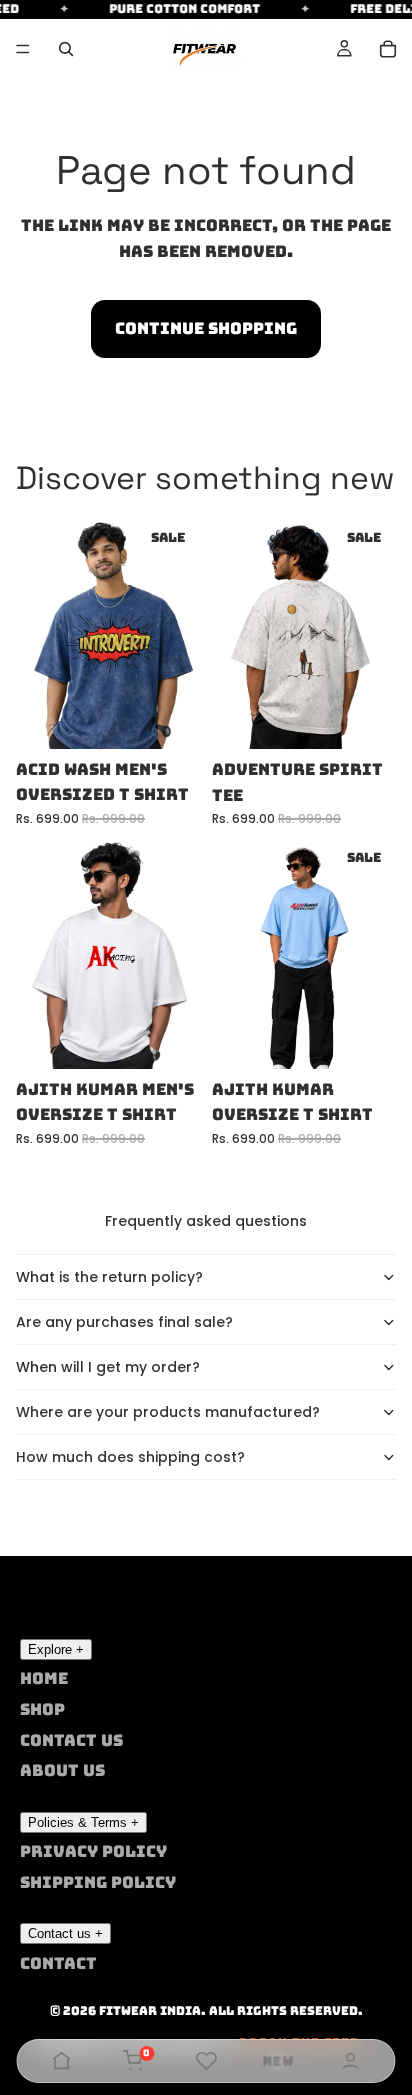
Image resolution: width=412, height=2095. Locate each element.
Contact (58, 1963)
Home (44, 1678)
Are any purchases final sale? (124, 1322)
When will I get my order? (108, 1367)
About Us (62, 1770)
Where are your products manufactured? (168, 1412)
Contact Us (71, 1740)
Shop (42, 1709)
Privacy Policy (93, 1851)
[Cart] (388, 49)
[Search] (66, 49)
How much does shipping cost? (130, 1457)
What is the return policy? (109, 1277)
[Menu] (23, 49)
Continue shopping (206, 328)
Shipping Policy (98, 1882)
